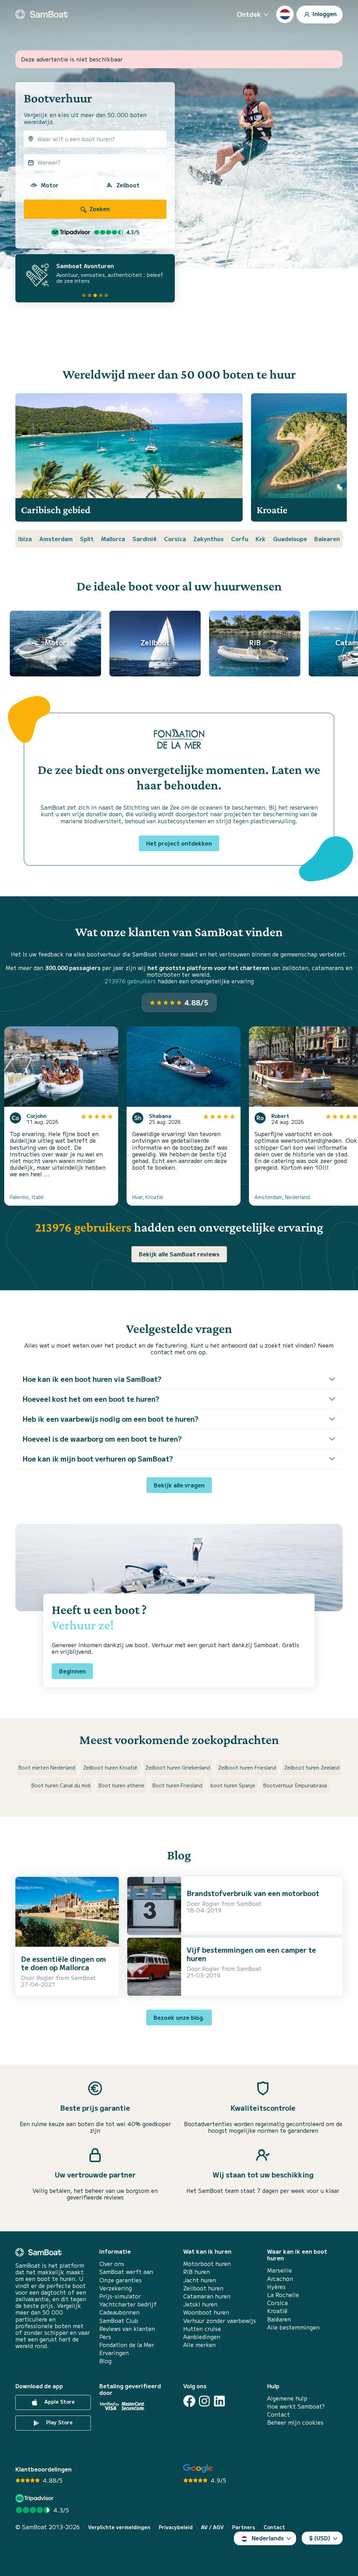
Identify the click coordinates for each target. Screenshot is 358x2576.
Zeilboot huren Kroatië (110, 1767)
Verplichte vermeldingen (119, 2527)
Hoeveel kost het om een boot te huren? (91, 1399)
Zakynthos (209, 539)
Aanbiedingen (202, 2337)
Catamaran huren (207, 2296)
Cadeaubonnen (119, 2312)
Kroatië (277, 2311)
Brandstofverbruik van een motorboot (253, 1893)
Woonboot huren (206, 2312)
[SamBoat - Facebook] (189, 2401)
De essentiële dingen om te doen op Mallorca (63, 1963)
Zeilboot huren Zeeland (312, 1767)
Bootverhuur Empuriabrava (295, 1785)
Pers (105, 2337)
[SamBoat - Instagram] (204, 2401)
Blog (105, 2361)
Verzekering (116, 2288)
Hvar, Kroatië (148, 1197)
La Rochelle (283, 2295)
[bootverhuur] (42, 14)
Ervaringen (114, 2353)
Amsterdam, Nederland (282, 1197)
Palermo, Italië (27, 1197)
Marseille (280, 2270)
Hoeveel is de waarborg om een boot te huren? (102, 1439)
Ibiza (25, 539)
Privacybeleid (176, 2527)
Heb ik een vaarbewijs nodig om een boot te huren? (110, 1419)
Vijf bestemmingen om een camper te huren (251, 1954)
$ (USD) (320, 2538)
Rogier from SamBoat (66, 1978)
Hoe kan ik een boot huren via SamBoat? (92, 1379)
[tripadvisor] (35, 2498)
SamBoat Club (119, 2321)
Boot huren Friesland (177, 1785)
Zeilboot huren (203, 2288)
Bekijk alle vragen (179, 1485)
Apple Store (59, 2402)
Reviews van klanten (127, 2329)
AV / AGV (212, 2527)
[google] (198, 2469)
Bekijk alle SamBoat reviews (179, 1254)
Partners (244, 2527)
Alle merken (199, 2345)
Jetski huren (200, 2304)
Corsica (175, 539)
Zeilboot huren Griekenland (178, 1767)
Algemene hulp (287, 2398)
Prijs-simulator (120, 2296)
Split (87, 539)
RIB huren (196, 2272)
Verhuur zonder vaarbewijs (220, 2321)
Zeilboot (128, 185)
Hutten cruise (202, 2329)
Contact (278, 2414)
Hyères (276, 2287)
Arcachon (280, 2279)
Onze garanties (120, 2280)
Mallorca (113, 539)
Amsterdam (56, 539)
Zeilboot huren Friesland (247, 1767)
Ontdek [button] (249, 14)
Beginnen (72, 1671)
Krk (261, 539)
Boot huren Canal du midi (61, 1785)
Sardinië (145, 539)
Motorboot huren (207, 2264)
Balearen (327, 539)
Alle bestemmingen (293, 2327)
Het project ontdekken (179, 843)
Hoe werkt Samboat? (296, 2406)
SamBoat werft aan (126, 2272)
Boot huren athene (121, 1785)
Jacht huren (200, 2280)
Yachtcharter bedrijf (128, 2304)
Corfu (240, 539)
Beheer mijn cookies (295, 2422)
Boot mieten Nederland (47, 1767)
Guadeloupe (290, 539)
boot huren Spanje (233, 1785)
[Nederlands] (285, 14)
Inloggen (324, 13)
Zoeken (99, 209)
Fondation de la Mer (127, 2345)
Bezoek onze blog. (179, 2017)
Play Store (59, 2422)
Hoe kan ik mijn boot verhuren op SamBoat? (98, 1459)
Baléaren (279, 2319)
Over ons (112, 2264)
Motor (50, 185)
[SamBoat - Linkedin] (219, 2401)
